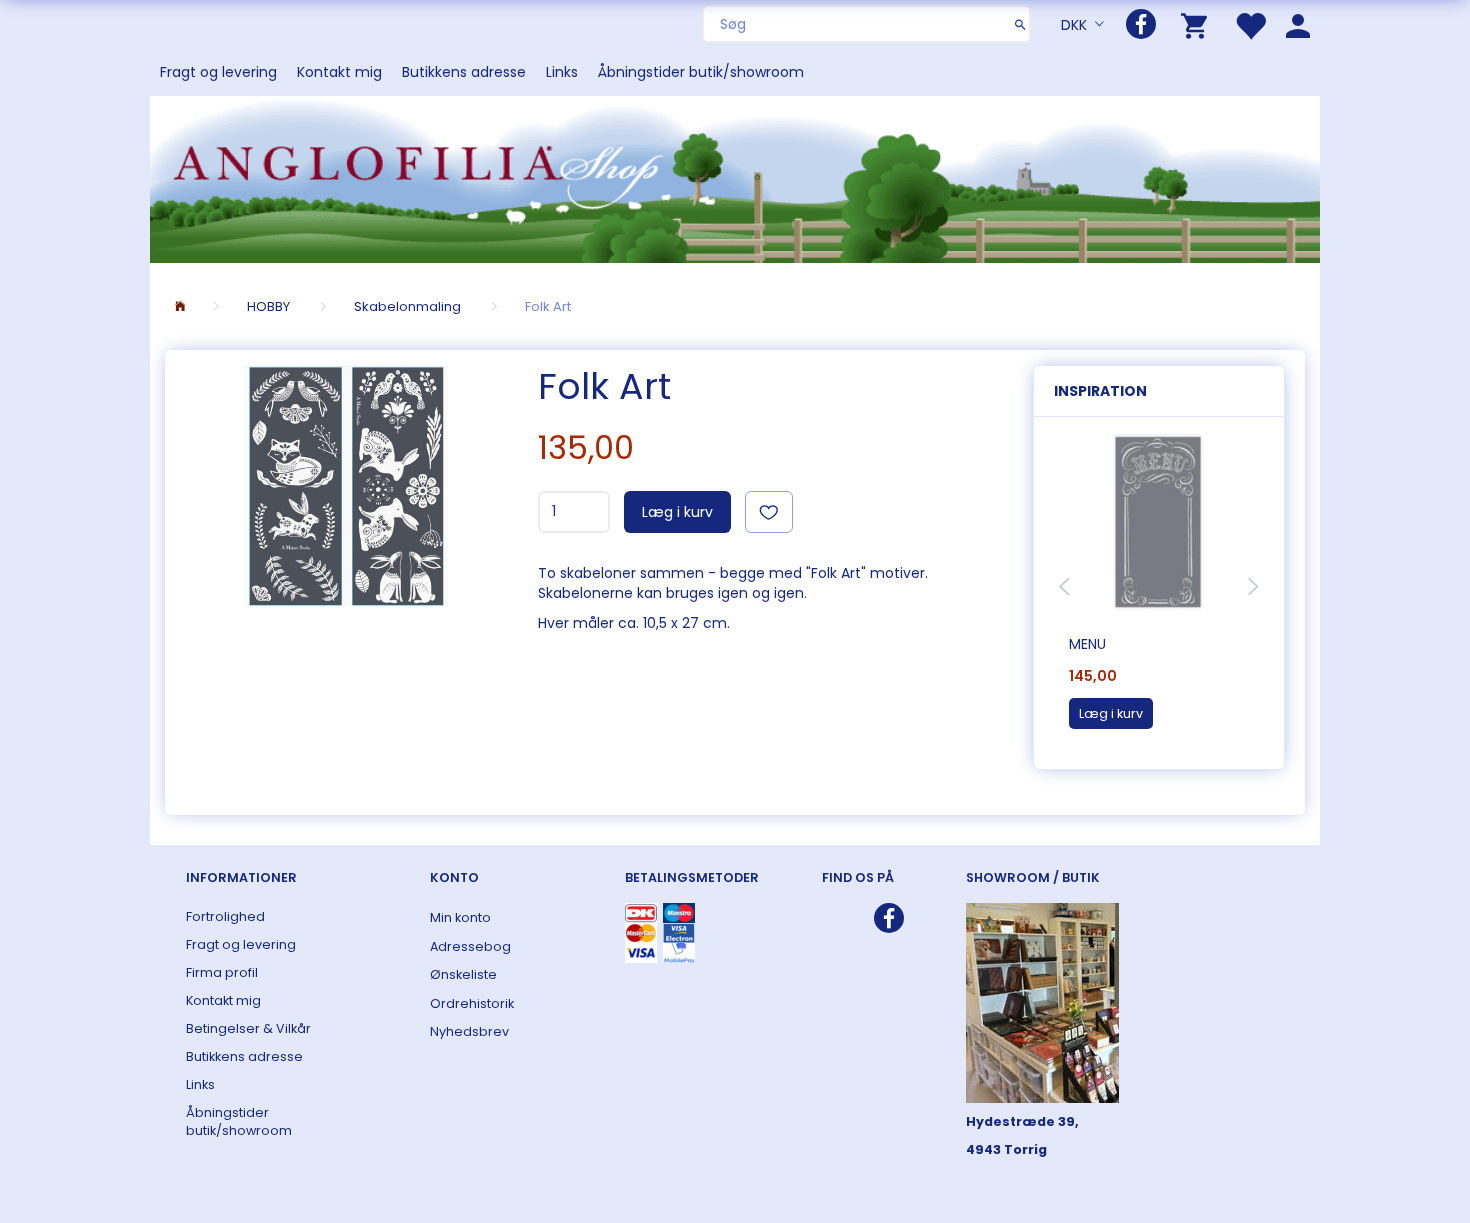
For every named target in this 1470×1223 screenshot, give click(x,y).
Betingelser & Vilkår (248, 1028)
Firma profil (222, 972)
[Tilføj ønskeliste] (769, 512)
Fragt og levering (218, 72)
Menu (1087, 644)
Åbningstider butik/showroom (701, 72)
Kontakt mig (339, 72)
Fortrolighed (225, 916)
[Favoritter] (1250, 24)
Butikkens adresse (464, 72)
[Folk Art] (346, 486)
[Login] (1298, 24)
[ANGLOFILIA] (735, 177)
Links (562, 72)
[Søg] (1020, 24)
